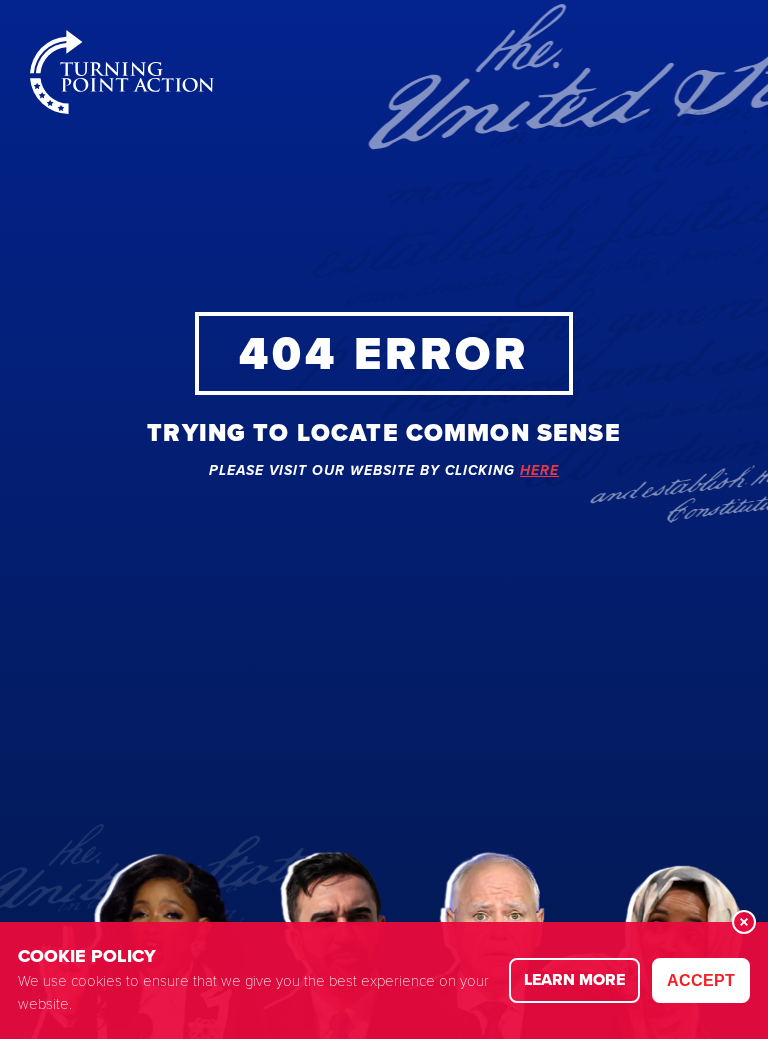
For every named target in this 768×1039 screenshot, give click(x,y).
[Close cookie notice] (744, 922)
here (539, 471)
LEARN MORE (574, 979)
